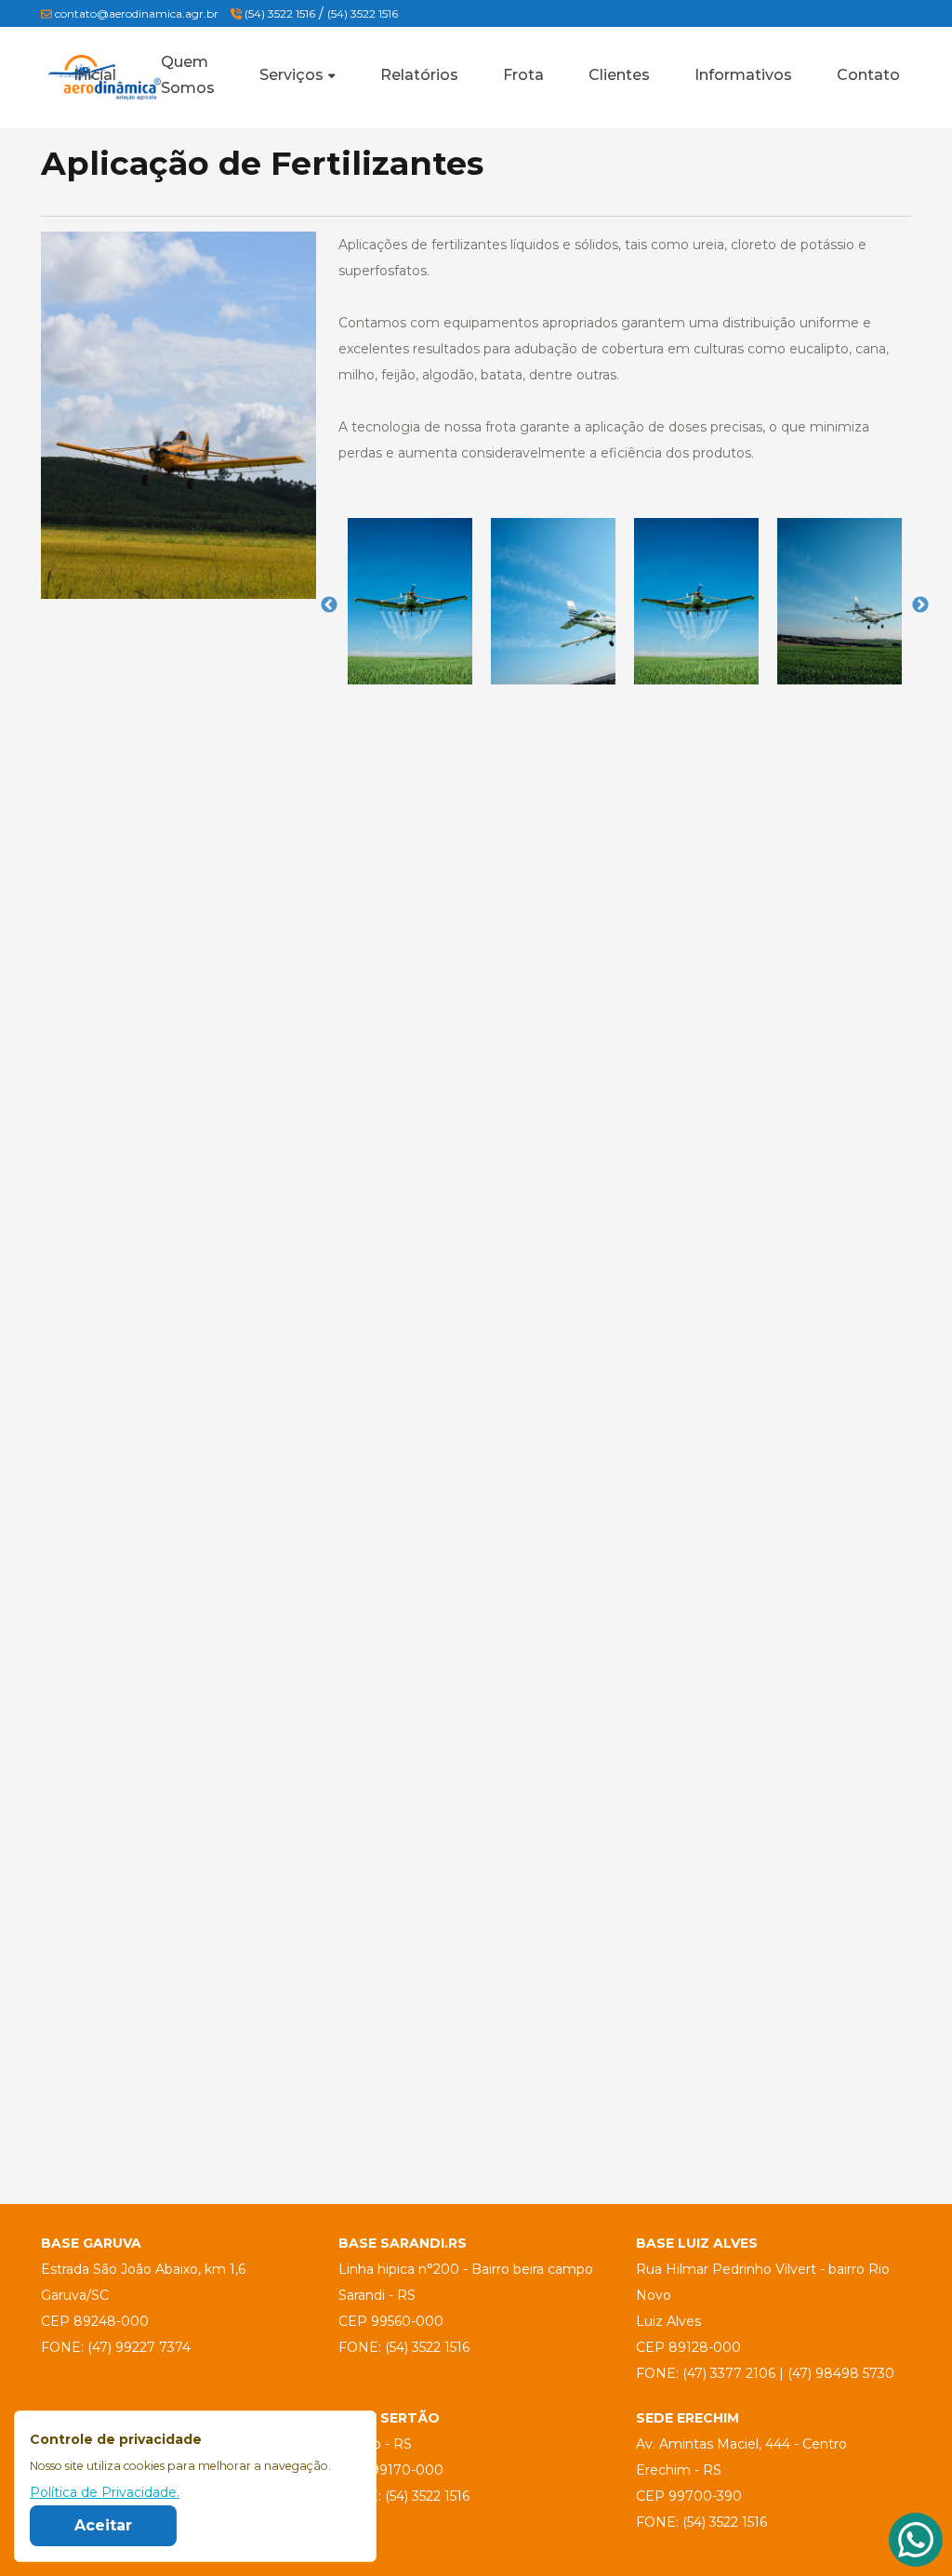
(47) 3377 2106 (729, 2373)
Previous (329, 605)
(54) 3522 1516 (278, 13)
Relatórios (419, 75)
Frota (523, 75)
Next (920, 605)
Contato (868, 75)
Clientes (619, 75)
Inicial (95, 75)
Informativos (743, 75)
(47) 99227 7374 (139, 2347)
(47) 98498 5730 (841, 2373)
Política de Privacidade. (105, 2492)
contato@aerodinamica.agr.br (137, 13)
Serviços (291, 75)
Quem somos (188, 75)
